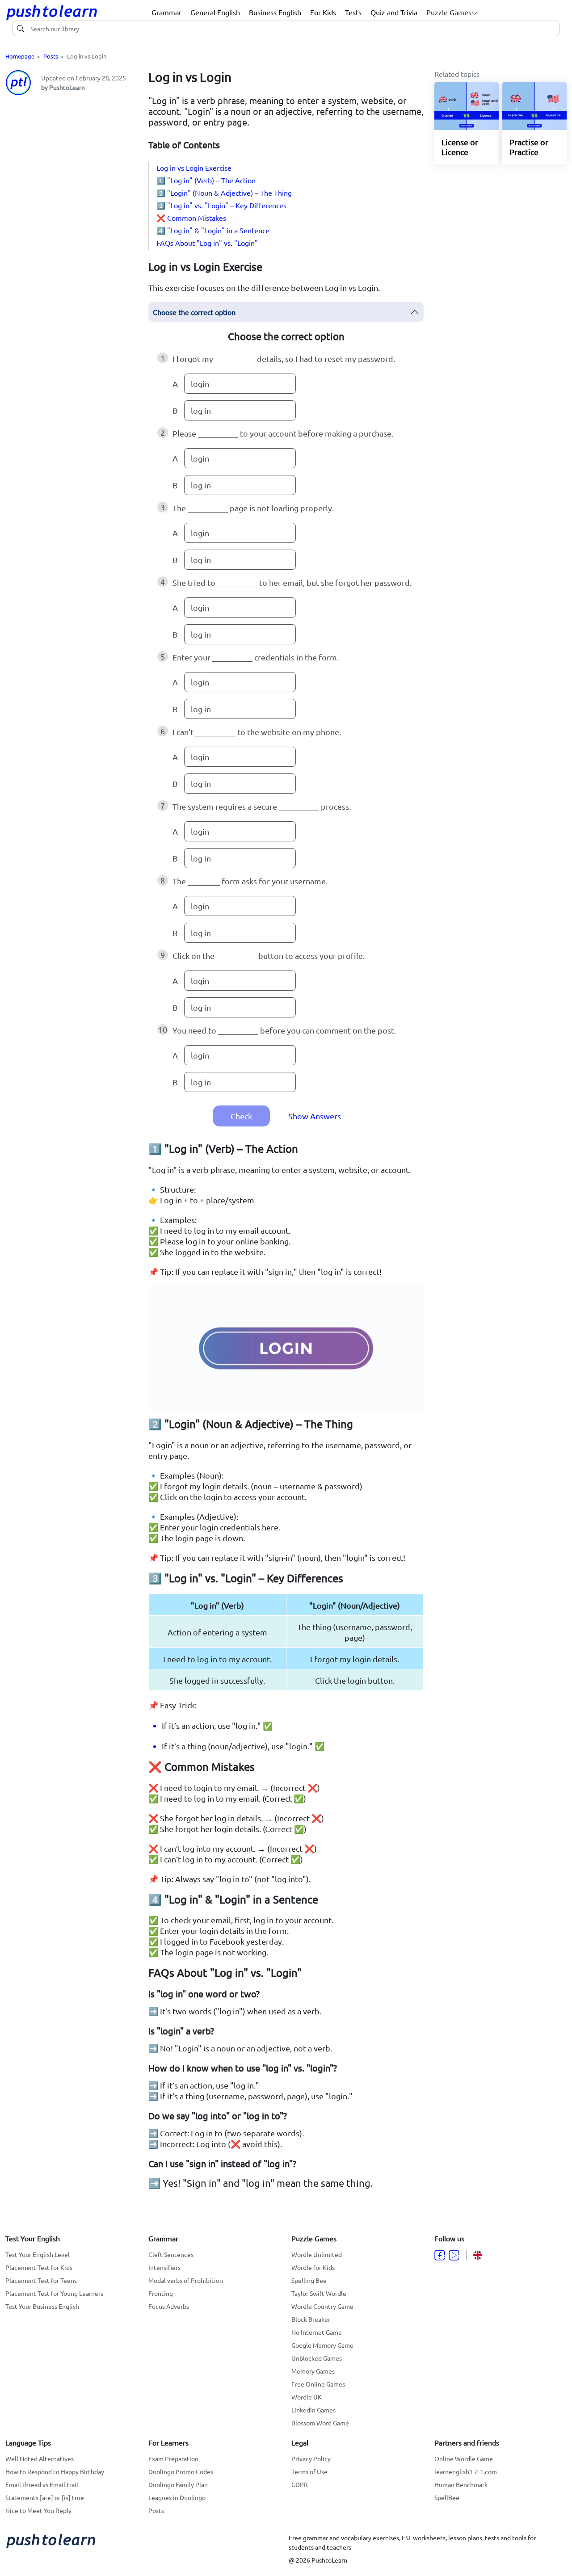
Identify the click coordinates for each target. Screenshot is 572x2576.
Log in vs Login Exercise (194, 168)
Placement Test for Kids (39, 2267)
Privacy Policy (311, 2458)
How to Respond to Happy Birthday (55, 2471)
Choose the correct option (194, 312)
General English (215, 12)
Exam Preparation (173, 2458)
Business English (275, 12)
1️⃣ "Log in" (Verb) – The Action (206, 180)
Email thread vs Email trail (42, 2484)
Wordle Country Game (322, 2306)
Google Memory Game (322, 2345)
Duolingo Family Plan (178, 2484)
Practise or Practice (529, 147)
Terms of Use (309, 2471)
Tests (353, 12)
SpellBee (447, 2497)
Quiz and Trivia (394, 12)
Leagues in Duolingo (177, 2497)
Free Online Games (318, 2384)
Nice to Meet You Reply (38, 2510)
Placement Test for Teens (41, 2280)
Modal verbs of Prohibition (186, 2280)
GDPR (300, 2484)
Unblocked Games (317, 2358)
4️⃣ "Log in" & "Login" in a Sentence (213, 230)
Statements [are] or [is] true (45, 2497)
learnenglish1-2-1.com (466, 2471)
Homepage (20, 56)
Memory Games (313, 2371)
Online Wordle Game (464, 2458)
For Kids (323, 12)
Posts (51, 56)
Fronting (161, 2293)
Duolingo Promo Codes (181, 2471)
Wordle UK (307, 2397)
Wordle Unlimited (317, 2254)
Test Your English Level (38, 2254)
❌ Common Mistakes (191, 218)
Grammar (166, 12)
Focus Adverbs (169, 2306)
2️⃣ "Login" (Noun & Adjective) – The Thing (224, 193)
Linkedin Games (313, 2410)
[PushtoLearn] (52, 13)
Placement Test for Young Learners (54, 2293)
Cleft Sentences (171, 2254)
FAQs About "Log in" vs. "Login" (207, 243)
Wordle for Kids (313, 2267)
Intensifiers (164, 2267)
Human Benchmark (461, 2484)
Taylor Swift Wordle (319, 2293)
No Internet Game (317, 2332)
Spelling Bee (309, 2280)
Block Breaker (311, 2319)
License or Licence (460, 147)
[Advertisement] (71, 237)
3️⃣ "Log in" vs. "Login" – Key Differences (221, 205)
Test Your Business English (42, 2306)
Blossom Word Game (320, 2423)
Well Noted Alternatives (40, 2458)
